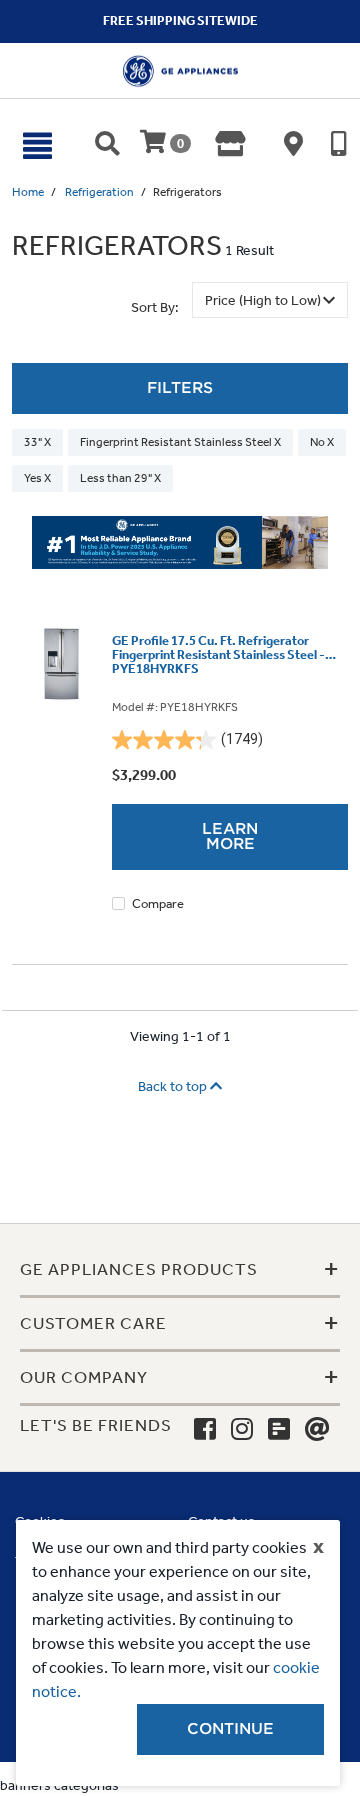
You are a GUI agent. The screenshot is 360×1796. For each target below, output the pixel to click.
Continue (230, 1729)
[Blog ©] (279, 1430)
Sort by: (155, 307)
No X (322, 442)
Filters (180, 388)
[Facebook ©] (205, 1430)
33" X (37, 442)
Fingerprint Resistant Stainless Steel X (180, 442)
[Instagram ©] (242, 1430)
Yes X (37, 478)
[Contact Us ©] (317, 1430)
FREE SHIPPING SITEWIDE (180, 20)
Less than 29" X (120, 478)
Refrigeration (99, 192)
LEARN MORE (230, 836)
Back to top (174, 1086)
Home (28, 192)
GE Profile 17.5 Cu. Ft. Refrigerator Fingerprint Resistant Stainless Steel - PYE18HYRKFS (218, 655)
